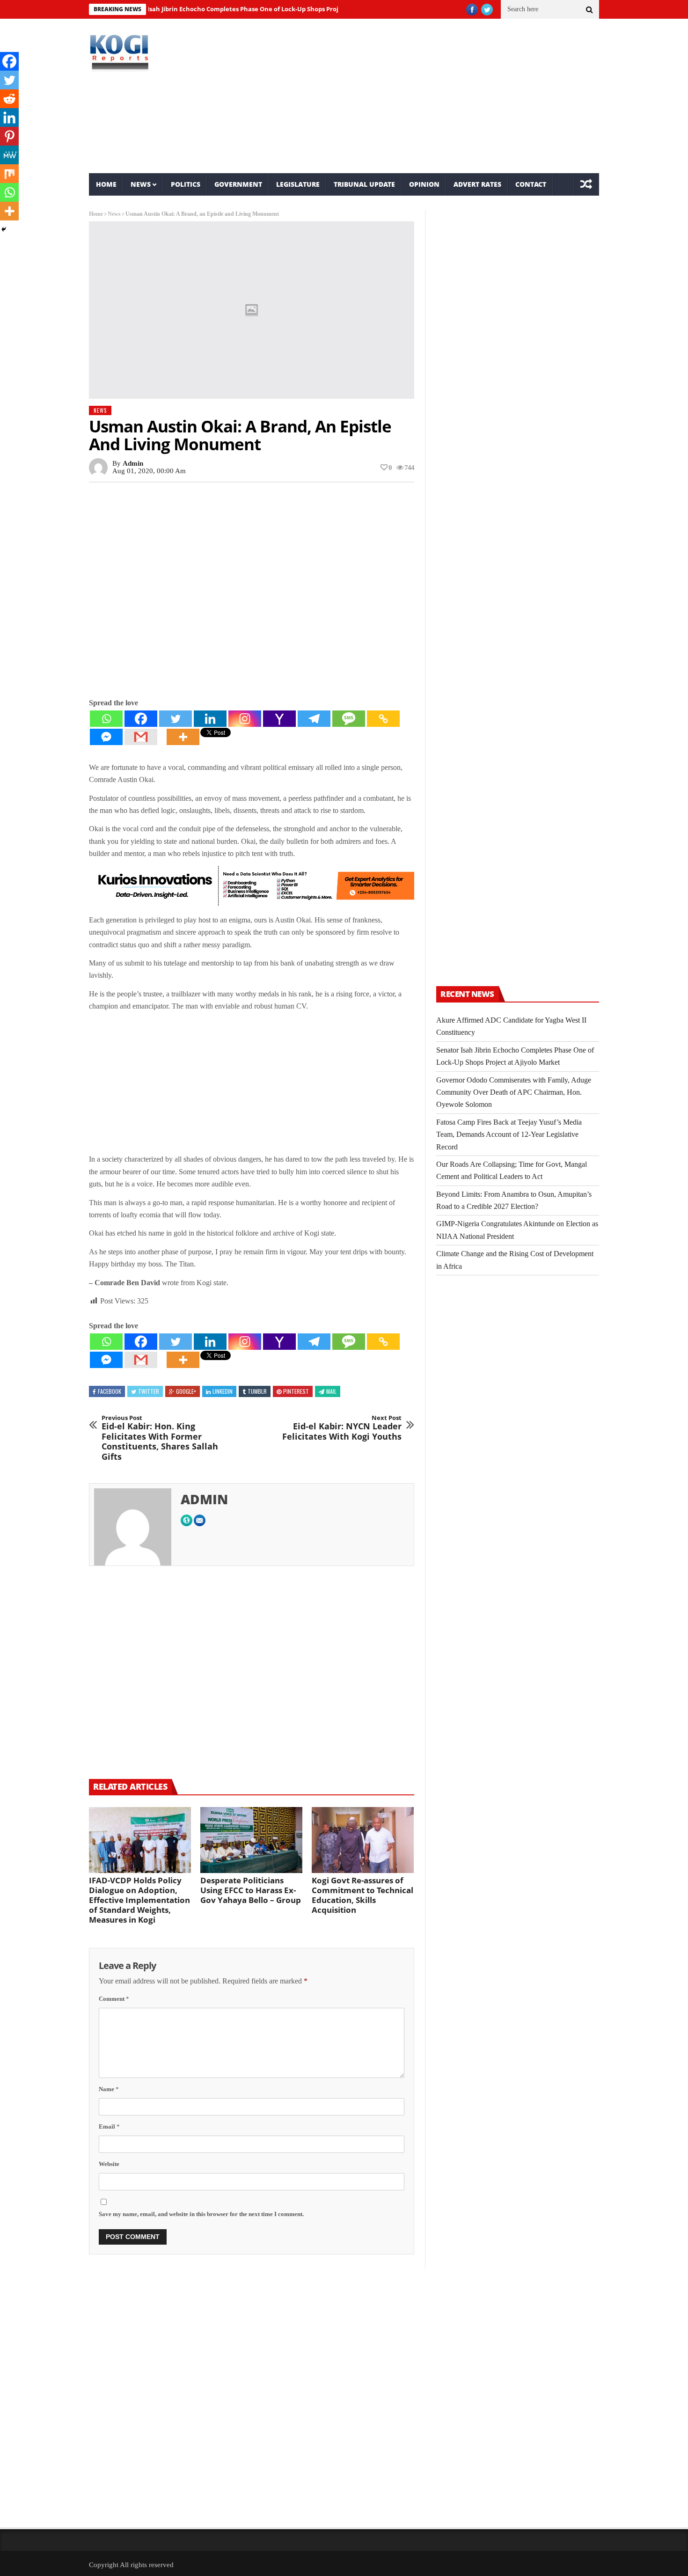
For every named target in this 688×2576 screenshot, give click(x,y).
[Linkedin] (210, 719)
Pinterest (296, 1391)
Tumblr (257, 1391)
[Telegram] (314, 719)
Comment (114, 1999)
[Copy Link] (383, 719)
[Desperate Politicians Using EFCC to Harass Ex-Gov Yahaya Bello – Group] (251, 1840)
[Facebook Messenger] (106, 737)
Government (238, 184)
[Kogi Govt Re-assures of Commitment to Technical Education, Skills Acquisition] (363, 1840)
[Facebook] (141, 719)
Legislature (298, 184)
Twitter (149, 1391)
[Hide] (4, 229)
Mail (331, 1391)
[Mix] (9, 174)
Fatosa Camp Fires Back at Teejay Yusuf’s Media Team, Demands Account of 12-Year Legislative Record (509, 1134)
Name (109, 2089)
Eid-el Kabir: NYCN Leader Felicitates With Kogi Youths (342, 1428)
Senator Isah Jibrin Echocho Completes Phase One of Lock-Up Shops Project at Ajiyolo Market (225, 9)
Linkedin (223, 1391)
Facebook (110, 1391)
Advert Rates (477, 184)
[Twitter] (176, 719)
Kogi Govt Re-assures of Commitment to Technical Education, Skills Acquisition (362, 1895)
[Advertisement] (431, 96)
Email (109, 2126)
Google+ (186, 1391)
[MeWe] (9, 155)
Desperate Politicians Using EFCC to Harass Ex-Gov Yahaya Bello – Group (251, 1890)
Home (106, 184)
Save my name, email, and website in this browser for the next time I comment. (201, 2214)
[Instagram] (245, 719)
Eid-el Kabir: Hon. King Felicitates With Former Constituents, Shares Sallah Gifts (160, 1438)
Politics (186, 184)
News (141, 184)
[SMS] (349, 719)
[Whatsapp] (106, 719)
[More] (183, 737)
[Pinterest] (9, 136)
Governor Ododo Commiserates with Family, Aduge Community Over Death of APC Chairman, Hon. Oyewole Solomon (514, 1092)
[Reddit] (9, 99)
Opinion (424, 184)
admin (133, 463)
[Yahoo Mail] (279, 719)
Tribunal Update (364, 184)
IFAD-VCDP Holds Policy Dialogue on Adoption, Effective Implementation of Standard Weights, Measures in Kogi (139, 1900)
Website (109, 2164)
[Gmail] (141, 737)
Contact (531, 184)
